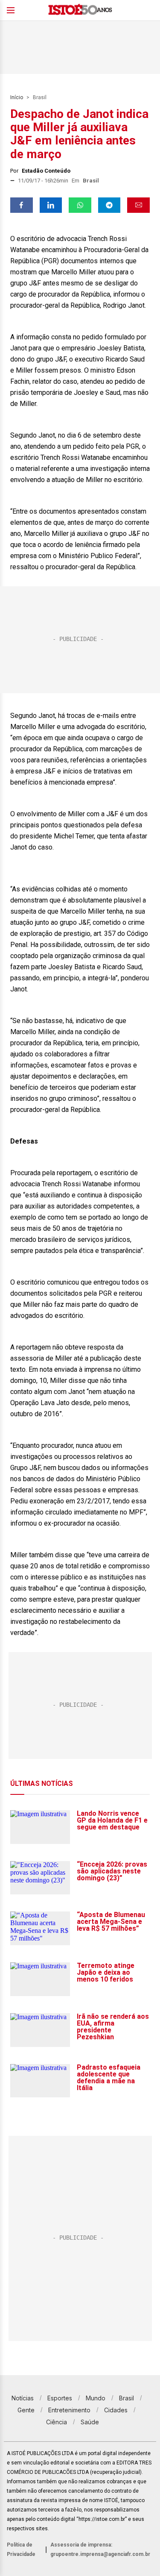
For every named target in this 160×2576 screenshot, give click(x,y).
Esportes (60, 2398)
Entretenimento (69, 2410)
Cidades (116, 2410)
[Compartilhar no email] (138, 205)
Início (17, 97)
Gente (26, 2410)
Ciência (57, 2422)
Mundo (96, 2398)
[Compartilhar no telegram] (109, 205)
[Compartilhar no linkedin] (51, 205)
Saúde (90, 2422)
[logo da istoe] (80, 10)
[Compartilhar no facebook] (22, 205)
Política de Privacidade (21, 2550)
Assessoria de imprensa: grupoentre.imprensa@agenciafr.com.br (100, 2550)
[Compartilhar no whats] (80, 205)
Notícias (23, 2398)
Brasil (40, 97)
